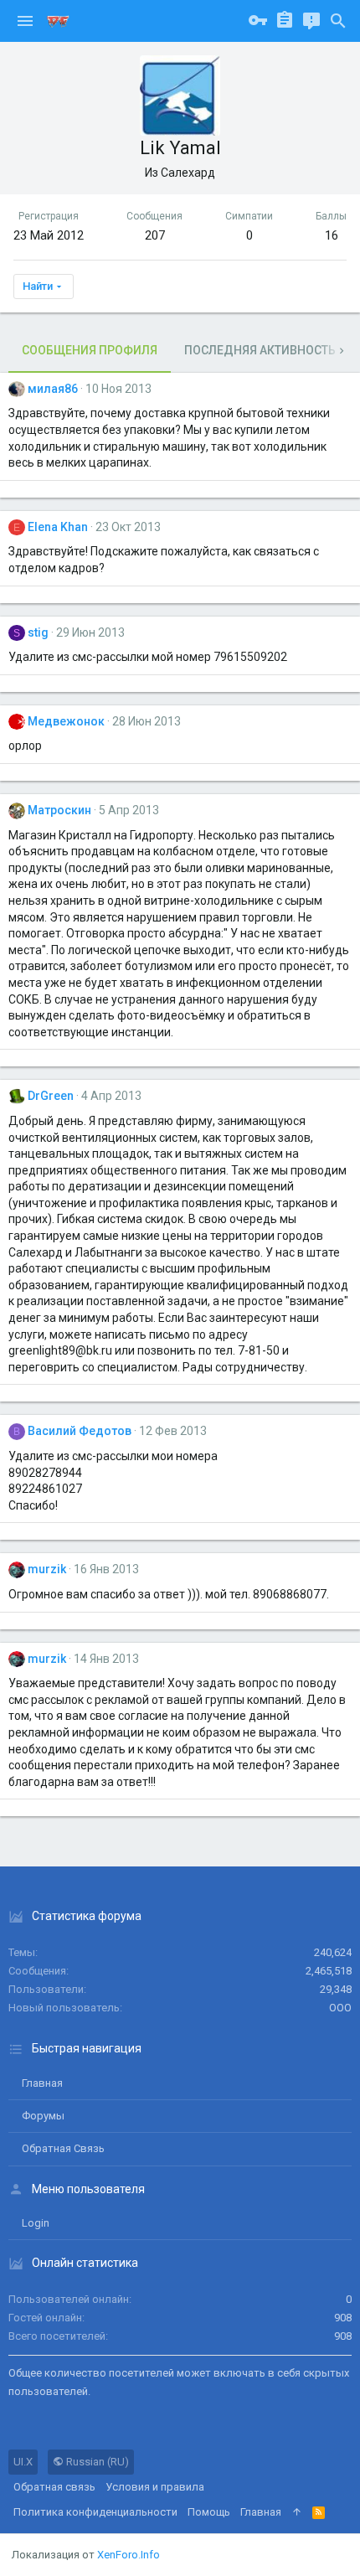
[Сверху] (297, 2512)
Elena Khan (58, 527)
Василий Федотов (80, 1431)
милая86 (53, 389)
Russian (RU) (96, 2462)
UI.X (23, 2462)
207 (155, 235)
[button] (25, 21)
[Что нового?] (311, 21)
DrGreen (51, 1096)
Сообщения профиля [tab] (90, 350)
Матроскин (59, 810)
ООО (340, 2008)
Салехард (188, 173)
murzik (47, 1569)
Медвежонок (66, 721)
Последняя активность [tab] (260, 350)
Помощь (209, 2512)
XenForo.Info (129, 2555)
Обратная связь (63, 2148)
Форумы (43, 2116)
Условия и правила (155, 2487)
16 (332, 235)
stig (38, 632)
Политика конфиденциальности (95, 2512)
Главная (42, 2083)
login (36, 2223)
